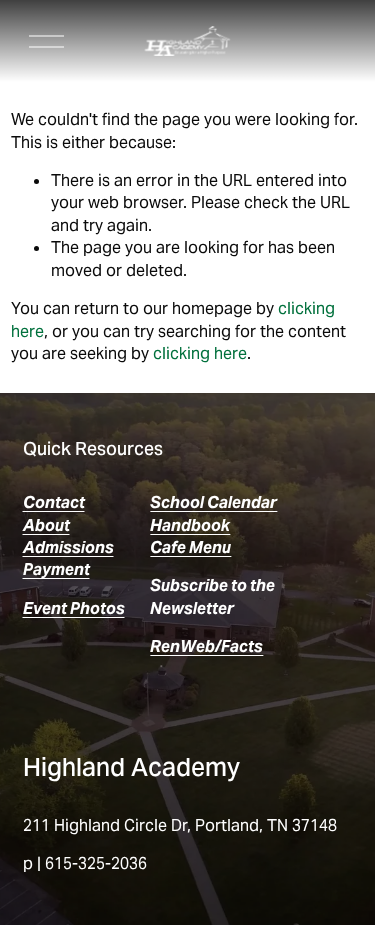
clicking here (200, 353)
